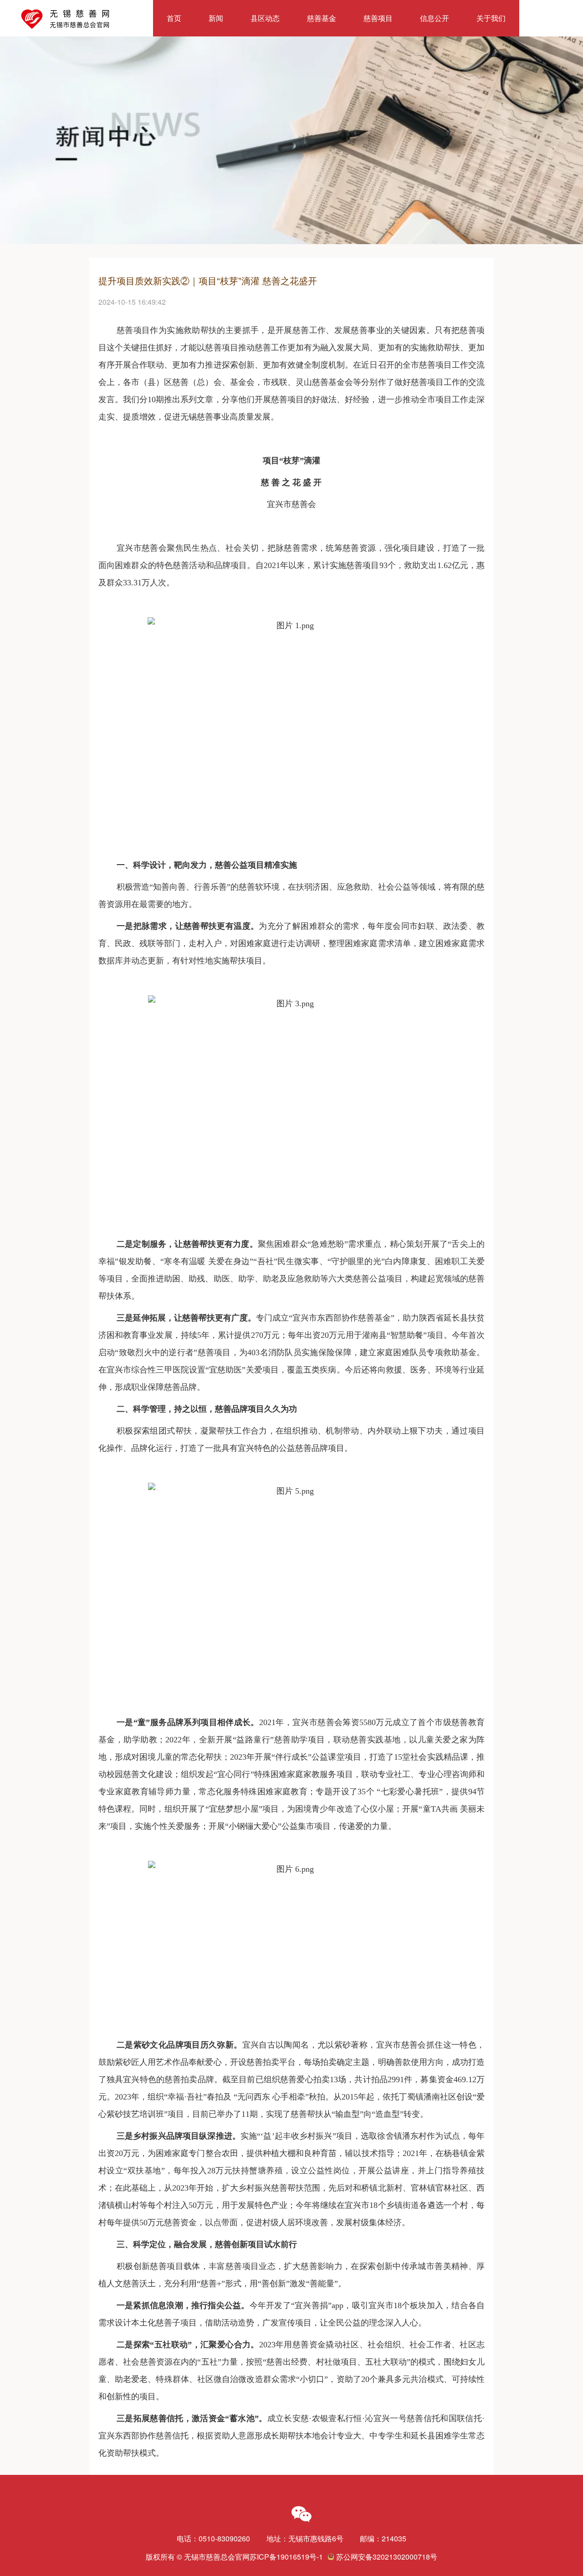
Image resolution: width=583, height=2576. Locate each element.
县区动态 (265, 18)
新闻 (216, 18)
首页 (174, 18)
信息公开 (435, 18)
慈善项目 (378, 18)
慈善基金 (322, 18)
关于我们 (491, 18)
